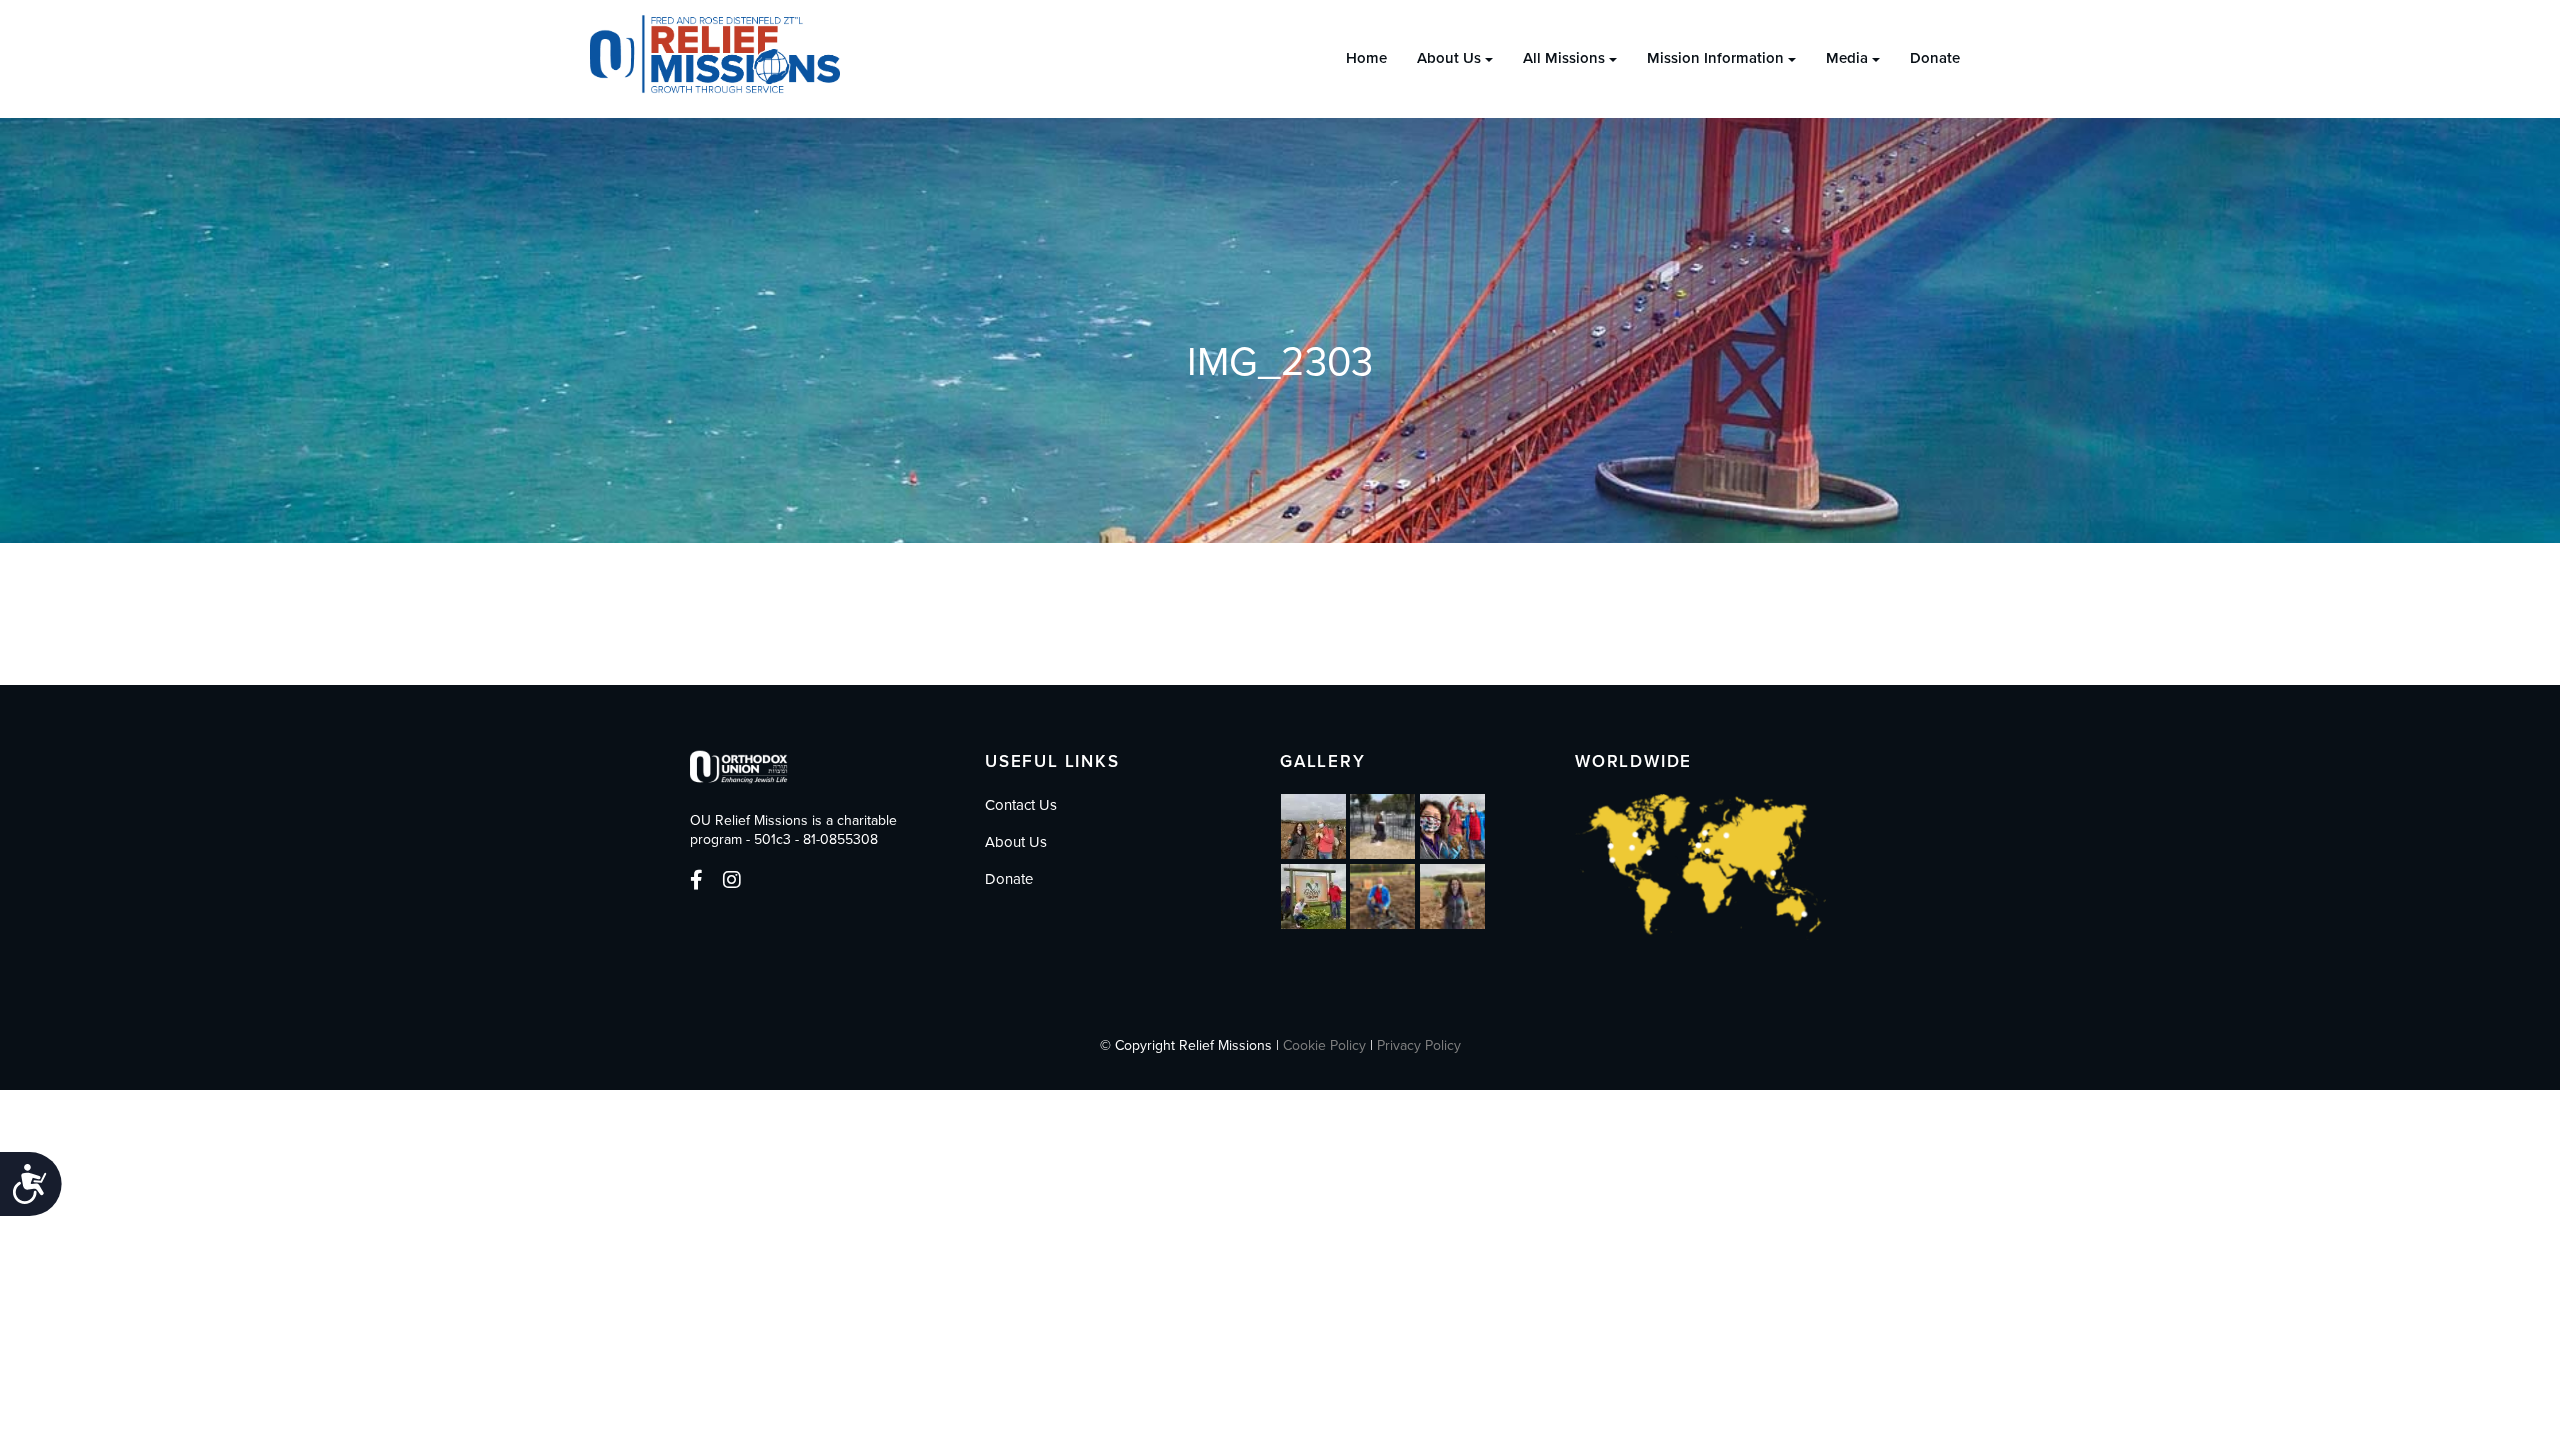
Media (1847, 58)
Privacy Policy (1419, 1045)
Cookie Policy (1324, 1045)
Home (1366, 58)
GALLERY (1323, 761)
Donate (1935, 58)
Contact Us (1021, 805)
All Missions (1564, 58)
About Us (1449, 58)
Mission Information (1715, 58)
